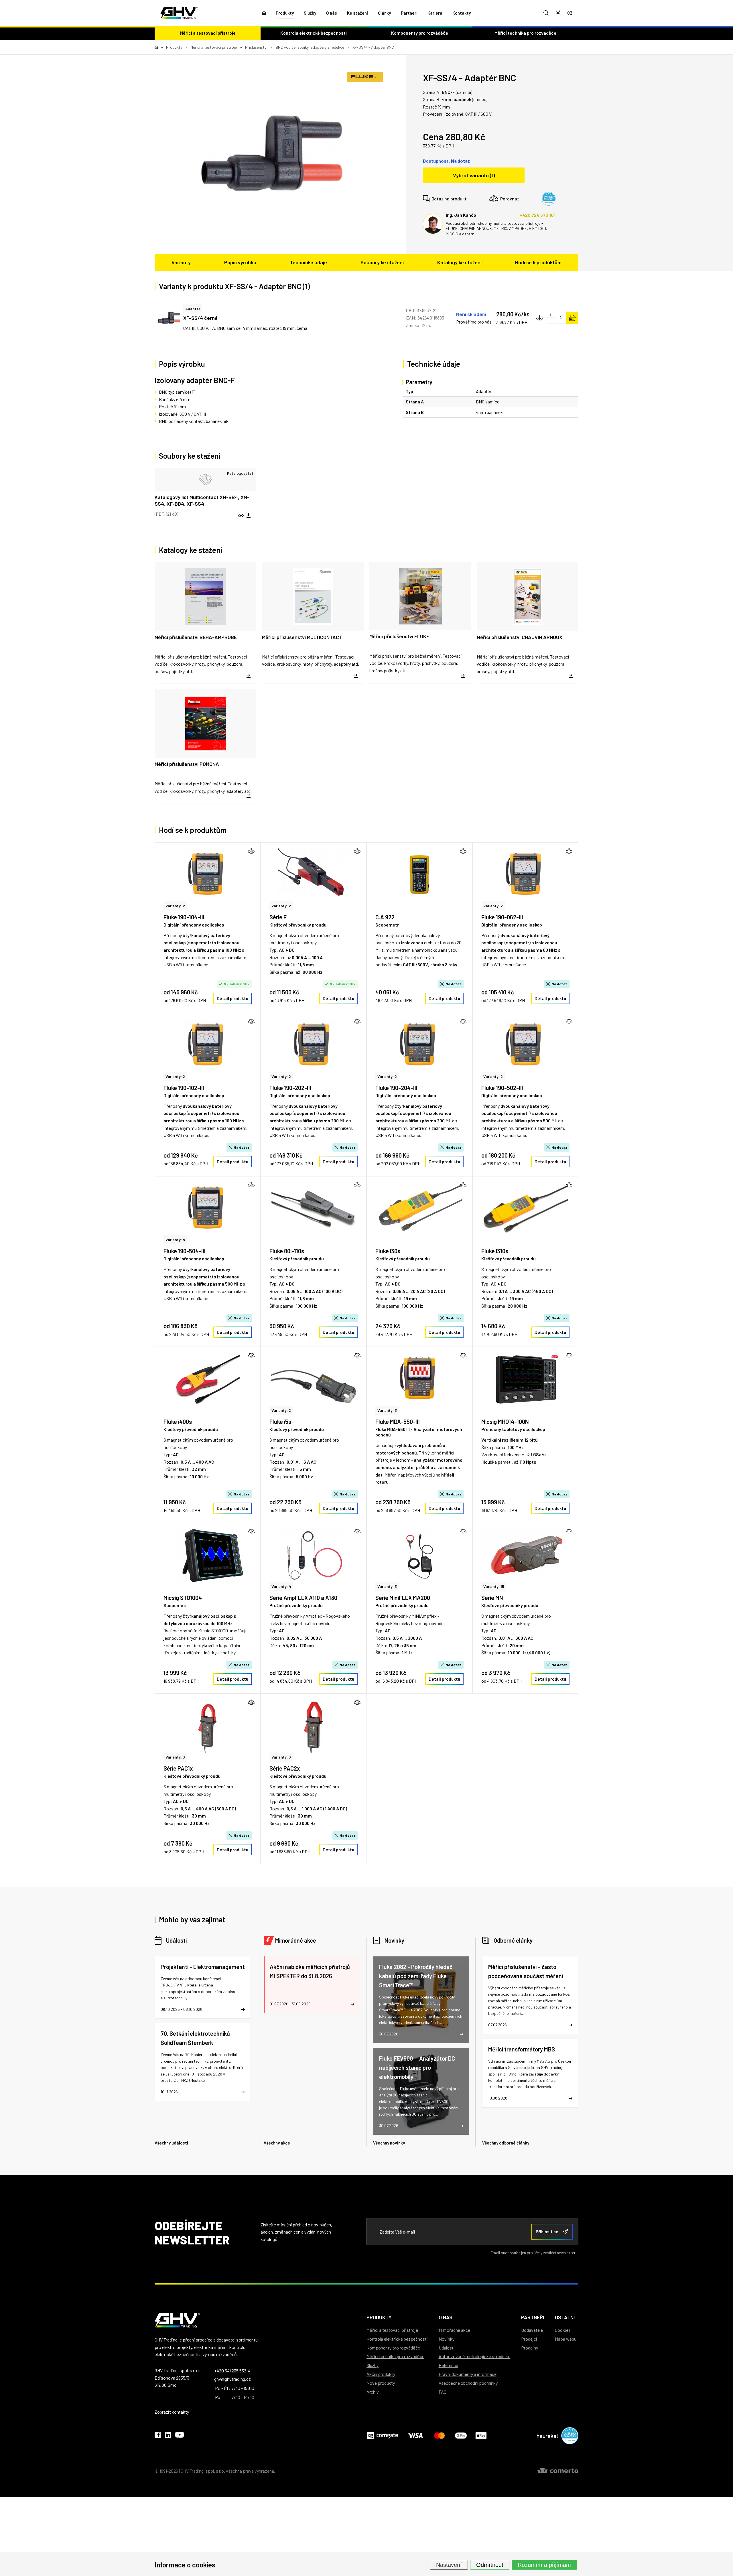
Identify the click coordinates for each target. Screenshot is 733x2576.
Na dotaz (454, 984)
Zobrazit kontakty (172, 2412)
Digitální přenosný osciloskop (194, 925)
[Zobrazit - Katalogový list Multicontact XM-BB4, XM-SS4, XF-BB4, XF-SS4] (205, 480)
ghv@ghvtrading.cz (232, 2379)
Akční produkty (381, 2374)
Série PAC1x (178, 1768)
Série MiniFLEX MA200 (403, 1598)
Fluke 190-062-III (502, 917)
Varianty (181, 262)
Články (384, 13)
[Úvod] (264, 13)
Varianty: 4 (175, 1240)
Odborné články (513, 1940)
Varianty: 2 (175, 906)
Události (176, 1940)
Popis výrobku (240, 262)
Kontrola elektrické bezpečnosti (314, 33)
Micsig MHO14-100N (505, 1422)
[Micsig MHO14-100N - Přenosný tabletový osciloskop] (525, 1379)
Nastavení (449, 2565)
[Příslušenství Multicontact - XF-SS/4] (272, 153)
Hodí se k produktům (538, 262)
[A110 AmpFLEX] (314, 1555)
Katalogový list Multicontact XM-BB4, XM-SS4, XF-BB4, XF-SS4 (202, 500)
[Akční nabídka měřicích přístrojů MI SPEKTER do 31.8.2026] (312, 1985)
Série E (278, 917)
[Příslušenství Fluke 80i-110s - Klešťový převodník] (314, 1209)
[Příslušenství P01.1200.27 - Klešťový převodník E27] (314, 875)
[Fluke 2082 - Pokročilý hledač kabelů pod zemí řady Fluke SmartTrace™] (421, 2000)
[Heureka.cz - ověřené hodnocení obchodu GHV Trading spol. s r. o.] (549, 199)
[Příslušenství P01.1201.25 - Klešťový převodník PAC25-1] (314, 1726)
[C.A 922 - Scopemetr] (419, 875)
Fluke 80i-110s (287, 1251)
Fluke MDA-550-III (398, 1422)
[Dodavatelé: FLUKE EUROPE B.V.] (365, 77)
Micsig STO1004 (183, 1598)
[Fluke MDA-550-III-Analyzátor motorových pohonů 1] (419, 1379)
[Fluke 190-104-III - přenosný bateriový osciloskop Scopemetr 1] (208, 875)
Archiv (373, 2392)
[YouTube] (180, 2436)
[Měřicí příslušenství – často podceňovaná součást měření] (530, 1995)
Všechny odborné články (506, 2143)
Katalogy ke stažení (459, 262)
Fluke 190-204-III (396, 1088)
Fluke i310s (495, 1251)
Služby (310, 13)
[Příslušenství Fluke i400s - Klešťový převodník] (208, 1379)
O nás (332, 13)
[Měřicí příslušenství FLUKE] (420, 623)
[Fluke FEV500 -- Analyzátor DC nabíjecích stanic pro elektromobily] (421, 2091)
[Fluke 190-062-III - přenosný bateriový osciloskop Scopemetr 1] (525, 875)
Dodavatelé (532, 2330)
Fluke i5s (280, 1422)
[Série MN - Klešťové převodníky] (525, 1555)
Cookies (563, 2330)
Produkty (285, 13)
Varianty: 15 (494, 1586)
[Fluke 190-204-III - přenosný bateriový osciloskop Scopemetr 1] (419, 1045)
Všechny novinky (389, 2143)
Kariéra (435, 13)
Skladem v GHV (237, 984)
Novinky (394, 1940)
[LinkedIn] (168, 2436)
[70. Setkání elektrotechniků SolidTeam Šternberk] (203, 2062)
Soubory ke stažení (382, 262)
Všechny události (171, 2143)
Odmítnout (490, 2565)
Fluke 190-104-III (184, 917)
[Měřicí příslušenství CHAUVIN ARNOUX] (528, 623)
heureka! (547, 2436)
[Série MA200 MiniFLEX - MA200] (419, 1555)
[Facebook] (158, 2436)
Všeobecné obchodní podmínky (468, 2383)
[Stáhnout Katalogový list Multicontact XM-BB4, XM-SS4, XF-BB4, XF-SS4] (249, 516)
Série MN (492, 1598)
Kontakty (462, 13)
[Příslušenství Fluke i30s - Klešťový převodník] (419, 1209)
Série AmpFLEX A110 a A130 (303, 1598)
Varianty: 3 (387, 1410)
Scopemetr (387, 925)
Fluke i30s (388, 1251)
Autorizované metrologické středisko (475, 2356)
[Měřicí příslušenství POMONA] (205, 746)
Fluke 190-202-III (290, 1088)
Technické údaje (308, 262)
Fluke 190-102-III (184, 1088)
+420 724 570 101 (538, 215)
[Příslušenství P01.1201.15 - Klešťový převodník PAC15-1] (208, 1726)
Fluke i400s (178, 1422)
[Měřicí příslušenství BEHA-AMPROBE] (205, 623)
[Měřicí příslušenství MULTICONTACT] (313, 623)
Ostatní (565, 2317)
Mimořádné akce (296, 1940)
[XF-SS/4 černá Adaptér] (169, 318)
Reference (448, 2365)
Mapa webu (566, 2339)
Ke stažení (357, 13)
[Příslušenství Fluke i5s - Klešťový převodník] (314, 1379)
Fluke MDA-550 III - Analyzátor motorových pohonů (419, 1432)
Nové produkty (381, 2383)
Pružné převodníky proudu (296, 1605)
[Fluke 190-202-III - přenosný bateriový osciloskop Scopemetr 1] (314, 1045)
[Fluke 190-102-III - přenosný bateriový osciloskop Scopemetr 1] (208, 1045)
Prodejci (529, 2339)
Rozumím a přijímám (544, 2565)
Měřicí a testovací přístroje (208, 33)
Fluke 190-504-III (185, 1251)
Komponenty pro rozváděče (420, 33)
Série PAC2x (285, 1768)
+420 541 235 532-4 (232, 2371)
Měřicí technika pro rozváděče (525, 33)
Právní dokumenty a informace (468, 2374)
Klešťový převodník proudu (297, 1259)
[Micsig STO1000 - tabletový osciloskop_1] (208, 1555)
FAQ (443, 2392)
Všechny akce (277, 2143)
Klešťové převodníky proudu (298, 925)
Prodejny (530, 2348)
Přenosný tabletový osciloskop (513, 1429)
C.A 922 (385, 917)
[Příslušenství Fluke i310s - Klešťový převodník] (525, 1209)
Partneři (409, 13)
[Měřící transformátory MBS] (530, 2073)
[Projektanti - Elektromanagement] (203, 1987)
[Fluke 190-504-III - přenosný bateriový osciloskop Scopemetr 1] (208, 1209)
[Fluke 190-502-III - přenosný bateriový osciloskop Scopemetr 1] (525, 1045)
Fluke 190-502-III (502, 1088)
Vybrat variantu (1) (474, 175)
